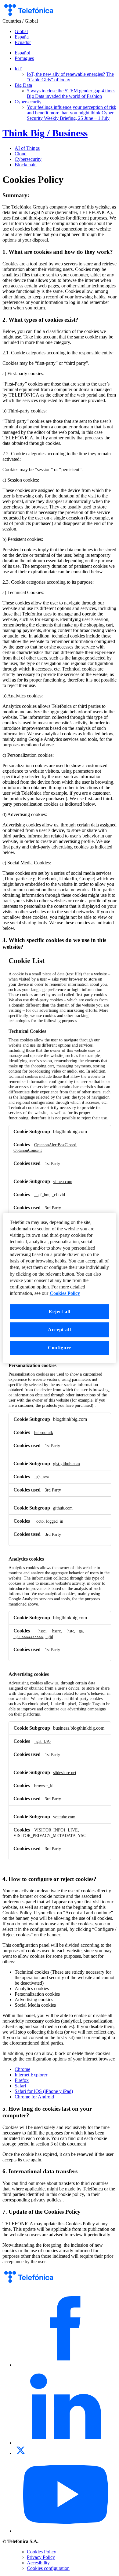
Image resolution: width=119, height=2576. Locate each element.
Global (21, 31)
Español (22, 53)
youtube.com (64, 1817)
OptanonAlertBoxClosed (55, 1145)
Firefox (22, 2080)
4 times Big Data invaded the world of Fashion (71, 93)
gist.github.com (67, 1464)
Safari (20, 2086)
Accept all (59, 1330)
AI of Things (27, 148)
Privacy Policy (41, 2557)
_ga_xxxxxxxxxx (28, 1636)
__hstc (69, 1631)
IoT (18, 69)
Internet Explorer (31, 2075)
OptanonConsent (28, 1150)
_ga (80, 1631)
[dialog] (60, 1288)
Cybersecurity (28, 102)
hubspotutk (44, 1432)
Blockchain (26, 165)
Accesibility (38, 2563)
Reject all (59, 1312)
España (22, 37)
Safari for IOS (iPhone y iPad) (44, 2091)
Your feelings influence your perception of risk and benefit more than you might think (72, 110)
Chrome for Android (34, 2097)
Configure (60, 1348)
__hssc (40, 1631)
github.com (63, 1508)
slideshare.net (65, 1772)
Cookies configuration (48, 2568)
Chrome (22, 2069)
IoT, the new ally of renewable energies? (66, 74)
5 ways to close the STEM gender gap (64, 91)
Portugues (24, 58)
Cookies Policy (41, 2552)
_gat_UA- (43, 1741)
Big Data (23, 85)
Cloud (21, 154)
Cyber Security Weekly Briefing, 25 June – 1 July (70, 115)
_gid (49, 1636)
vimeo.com (63, 1181)
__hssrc (54, 1631)
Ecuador (23, 42)
